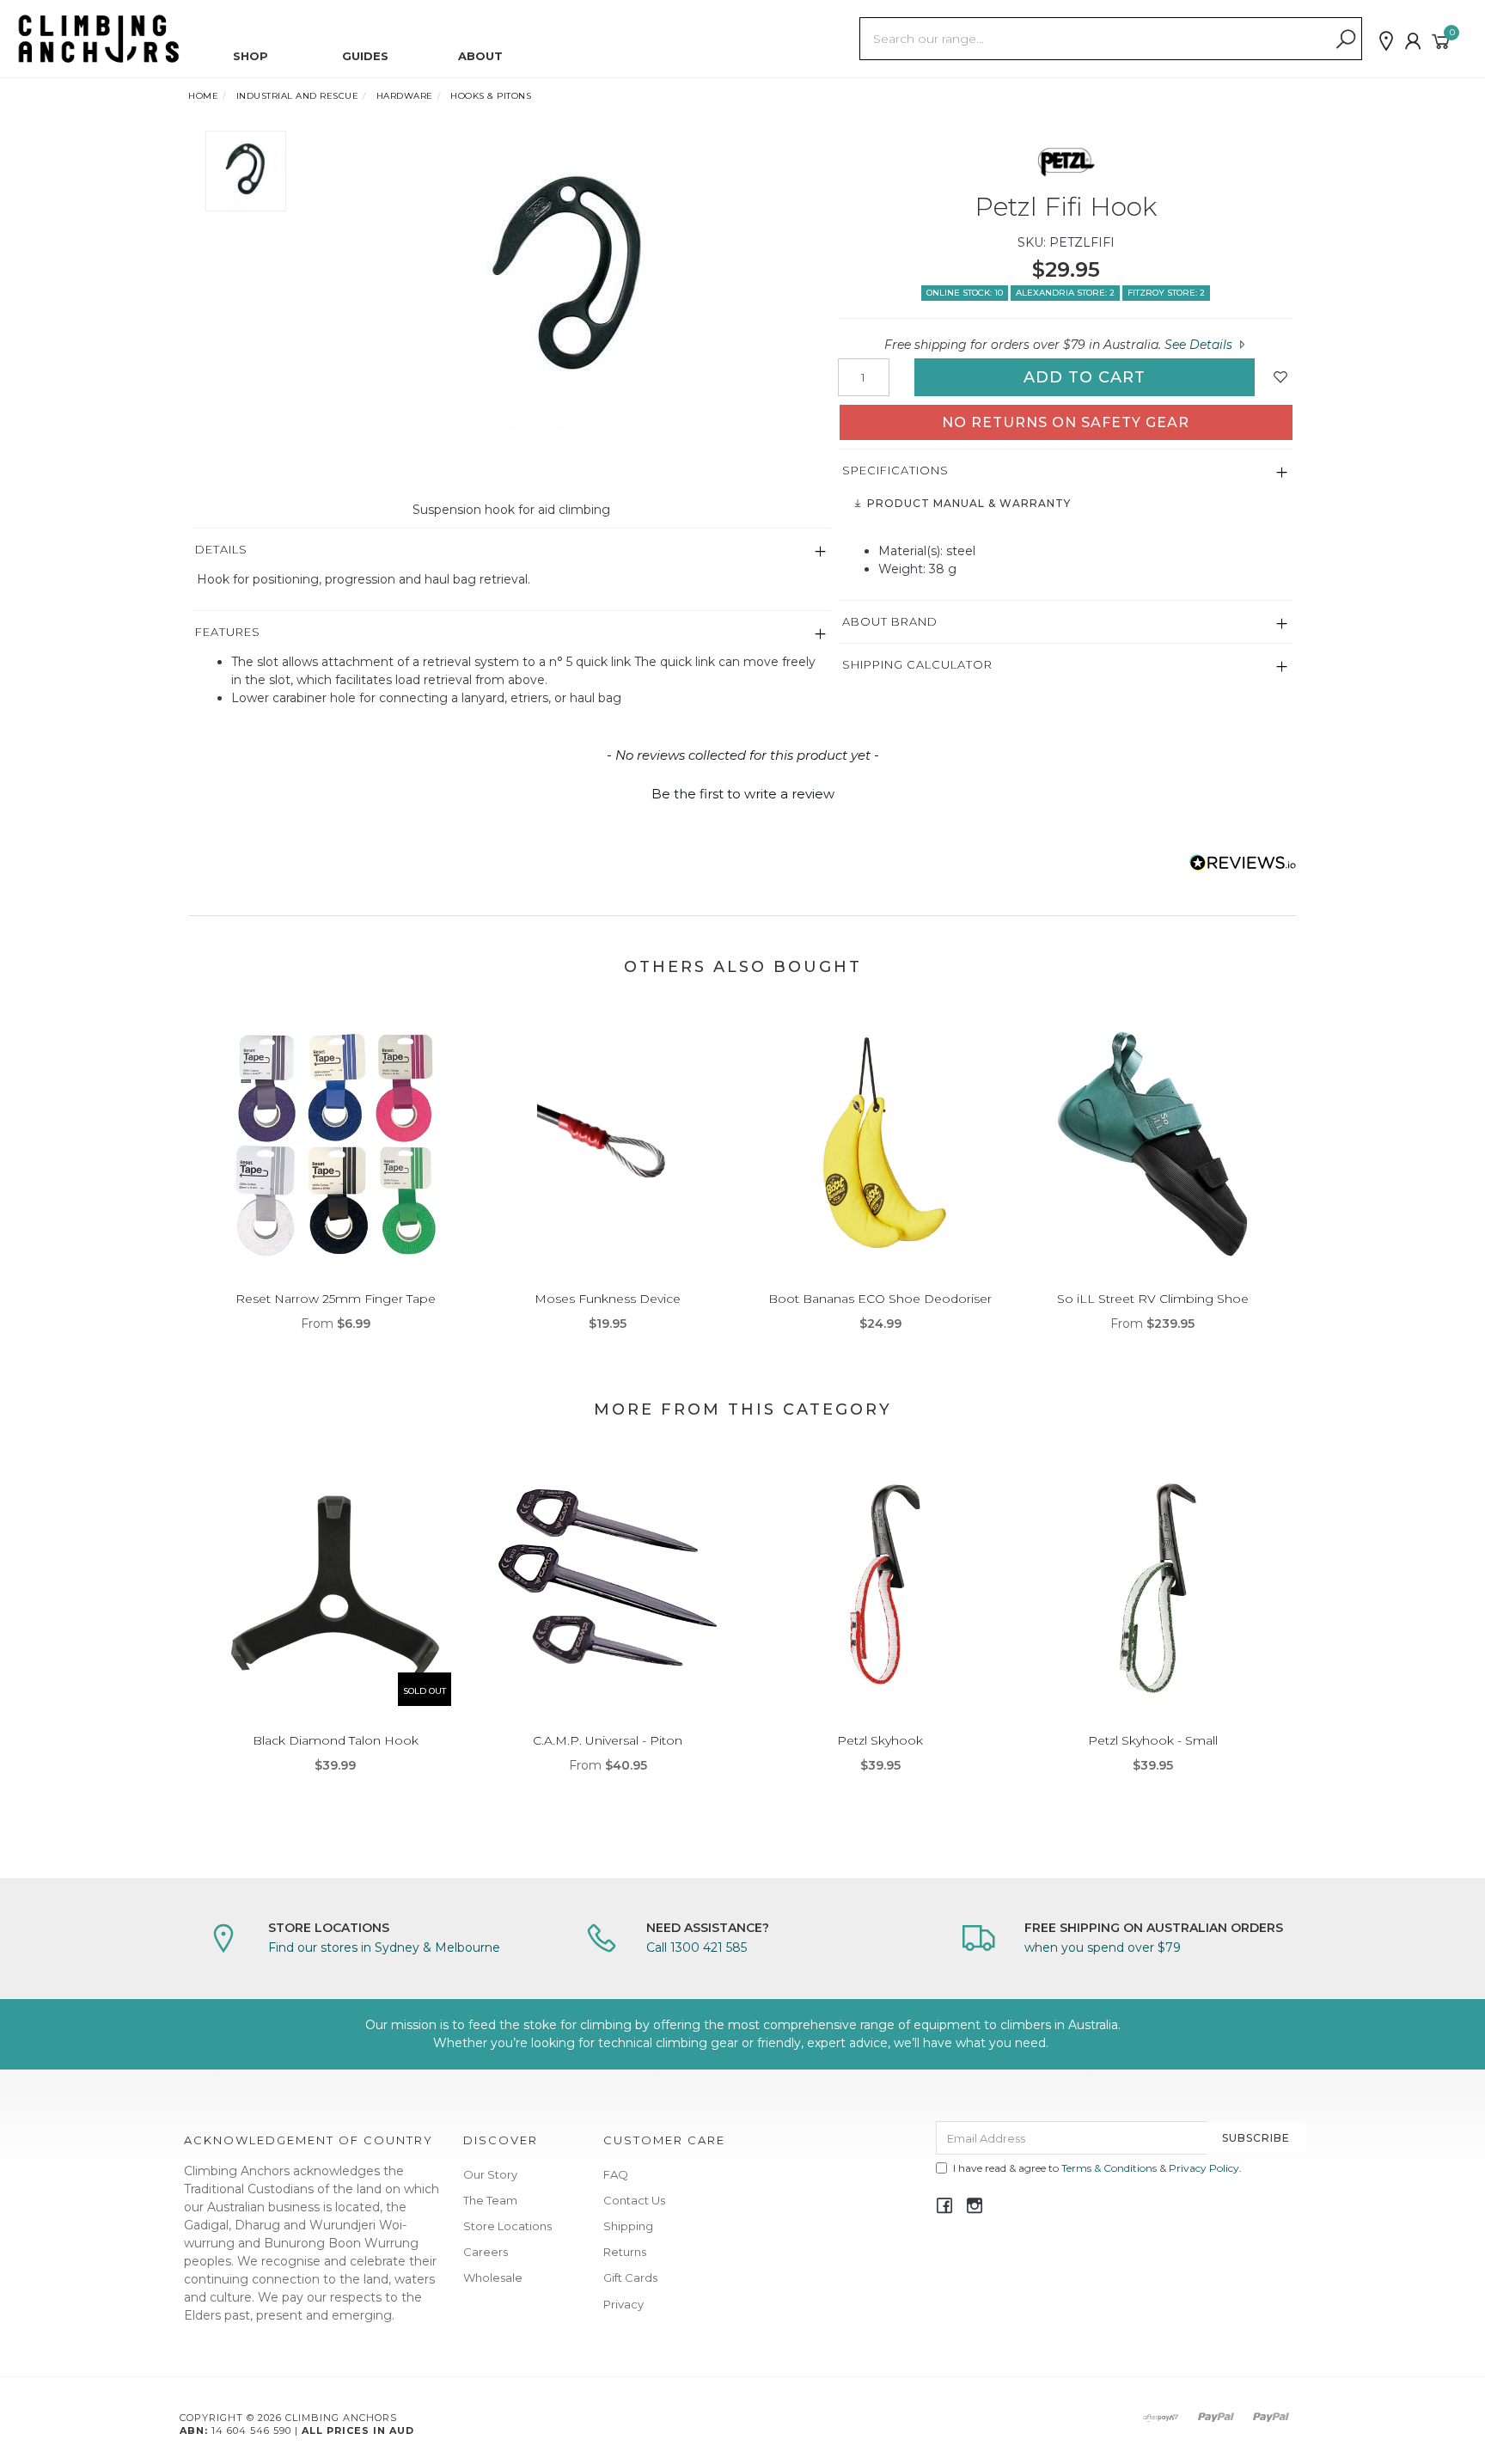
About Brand (890, 621)
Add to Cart (1085, 377)
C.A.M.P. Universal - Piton (608, 1740)
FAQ (616, 2174)
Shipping (628, 2226)
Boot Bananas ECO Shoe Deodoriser (880, 1299)
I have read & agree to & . (1097, 2168)
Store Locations (507, 2226)
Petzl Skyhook (880, 1740)
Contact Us (634, 2200)
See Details (1200, 345)
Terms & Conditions (1109, 2168)
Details (221, 549)
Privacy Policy (1204, 2168)
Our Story (490, 2174)
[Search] (1346, 40)
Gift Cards (630, 2278)
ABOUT (480, 56)
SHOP (251, 56)
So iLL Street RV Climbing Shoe (1153, 1299)
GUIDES (365, 56)
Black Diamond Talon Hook (336, 1740)
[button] (742, 792)
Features (228, 632)
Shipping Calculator (917, 664)
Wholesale (493, 2278)
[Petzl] (1066, 161)
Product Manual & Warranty (967, 503)
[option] (565, 281)
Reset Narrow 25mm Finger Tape (336, 1299)
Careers (486, 2252)
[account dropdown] (1414, 41)
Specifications (895, 470)
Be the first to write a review (743, 794)
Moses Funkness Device (608, 1299)
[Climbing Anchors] (99, 38)
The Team (490, 2200)
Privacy (623, 2304)
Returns (625, 2252)
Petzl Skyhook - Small (1153, 1740)
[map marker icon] (1386, 41)
